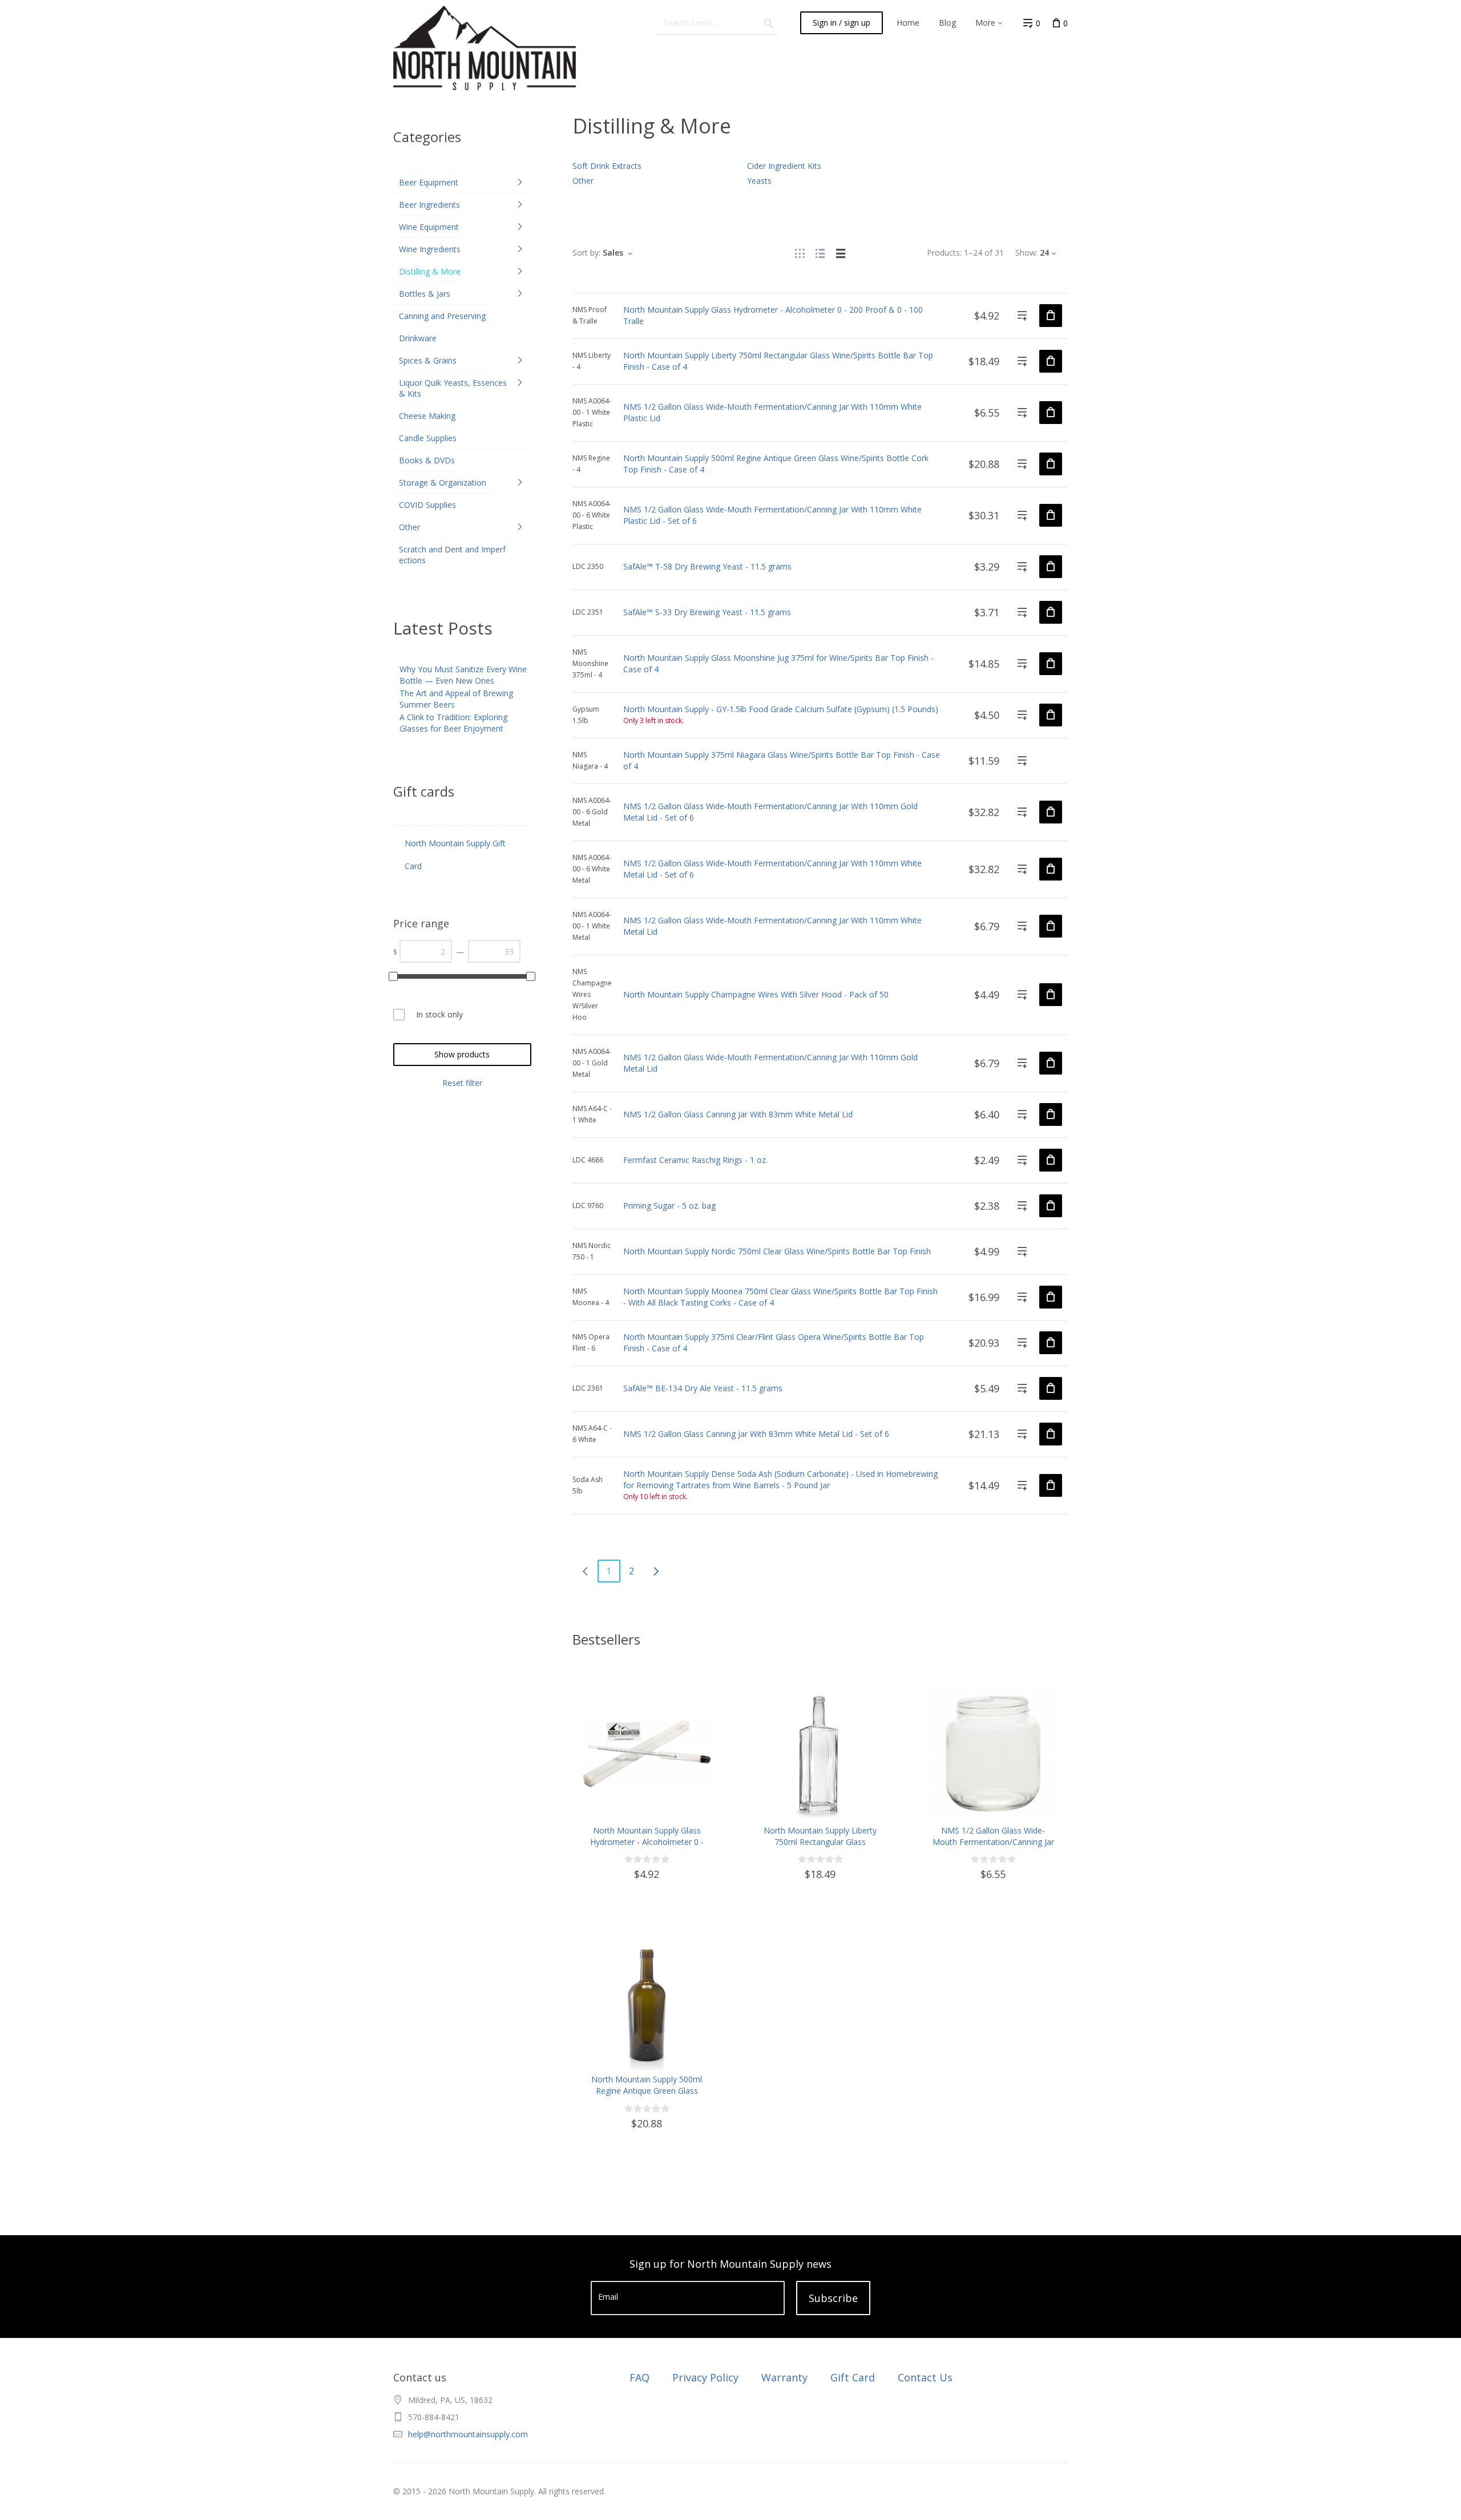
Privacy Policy (705, 2377)
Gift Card (853, 2377)
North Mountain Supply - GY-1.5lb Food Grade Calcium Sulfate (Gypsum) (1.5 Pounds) (781, 709)
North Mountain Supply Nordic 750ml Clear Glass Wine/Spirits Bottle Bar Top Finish (777, 1251)
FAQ (639, 2377)
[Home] (485, 47)
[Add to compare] (1022, 316)
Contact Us (925, 2377)
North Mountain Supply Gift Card (455, 855)
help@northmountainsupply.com (468, 2434)
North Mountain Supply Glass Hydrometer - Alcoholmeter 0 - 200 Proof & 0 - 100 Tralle (647, 1842)
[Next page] (656, 1571)
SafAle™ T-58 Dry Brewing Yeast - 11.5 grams (707, 566)
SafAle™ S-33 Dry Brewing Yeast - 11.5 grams (707, 612)
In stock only (439, 1014)
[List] (820, 253)
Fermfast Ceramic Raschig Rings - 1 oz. (695, 1160)
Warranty (784, 2377)
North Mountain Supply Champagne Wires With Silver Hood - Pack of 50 (756, 994)
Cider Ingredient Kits (784, 166)
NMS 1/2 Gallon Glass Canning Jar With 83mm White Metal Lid (738, 1114)
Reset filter (462, 1083)
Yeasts (759, 181)
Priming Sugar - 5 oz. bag (669, 1206)
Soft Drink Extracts (607, 166)
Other (583, 181)
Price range (421, 923)
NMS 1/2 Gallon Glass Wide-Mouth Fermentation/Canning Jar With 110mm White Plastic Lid (993, 1842)
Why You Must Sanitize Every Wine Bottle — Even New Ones (463, 675)
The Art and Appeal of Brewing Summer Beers (456, 699)
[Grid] (800, 253)
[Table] (841, 253)
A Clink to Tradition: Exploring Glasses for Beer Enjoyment (453, 723)
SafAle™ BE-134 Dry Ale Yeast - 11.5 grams (703, 1388)
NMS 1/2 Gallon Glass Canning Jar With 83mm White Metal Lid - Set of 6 (756, 1434)
